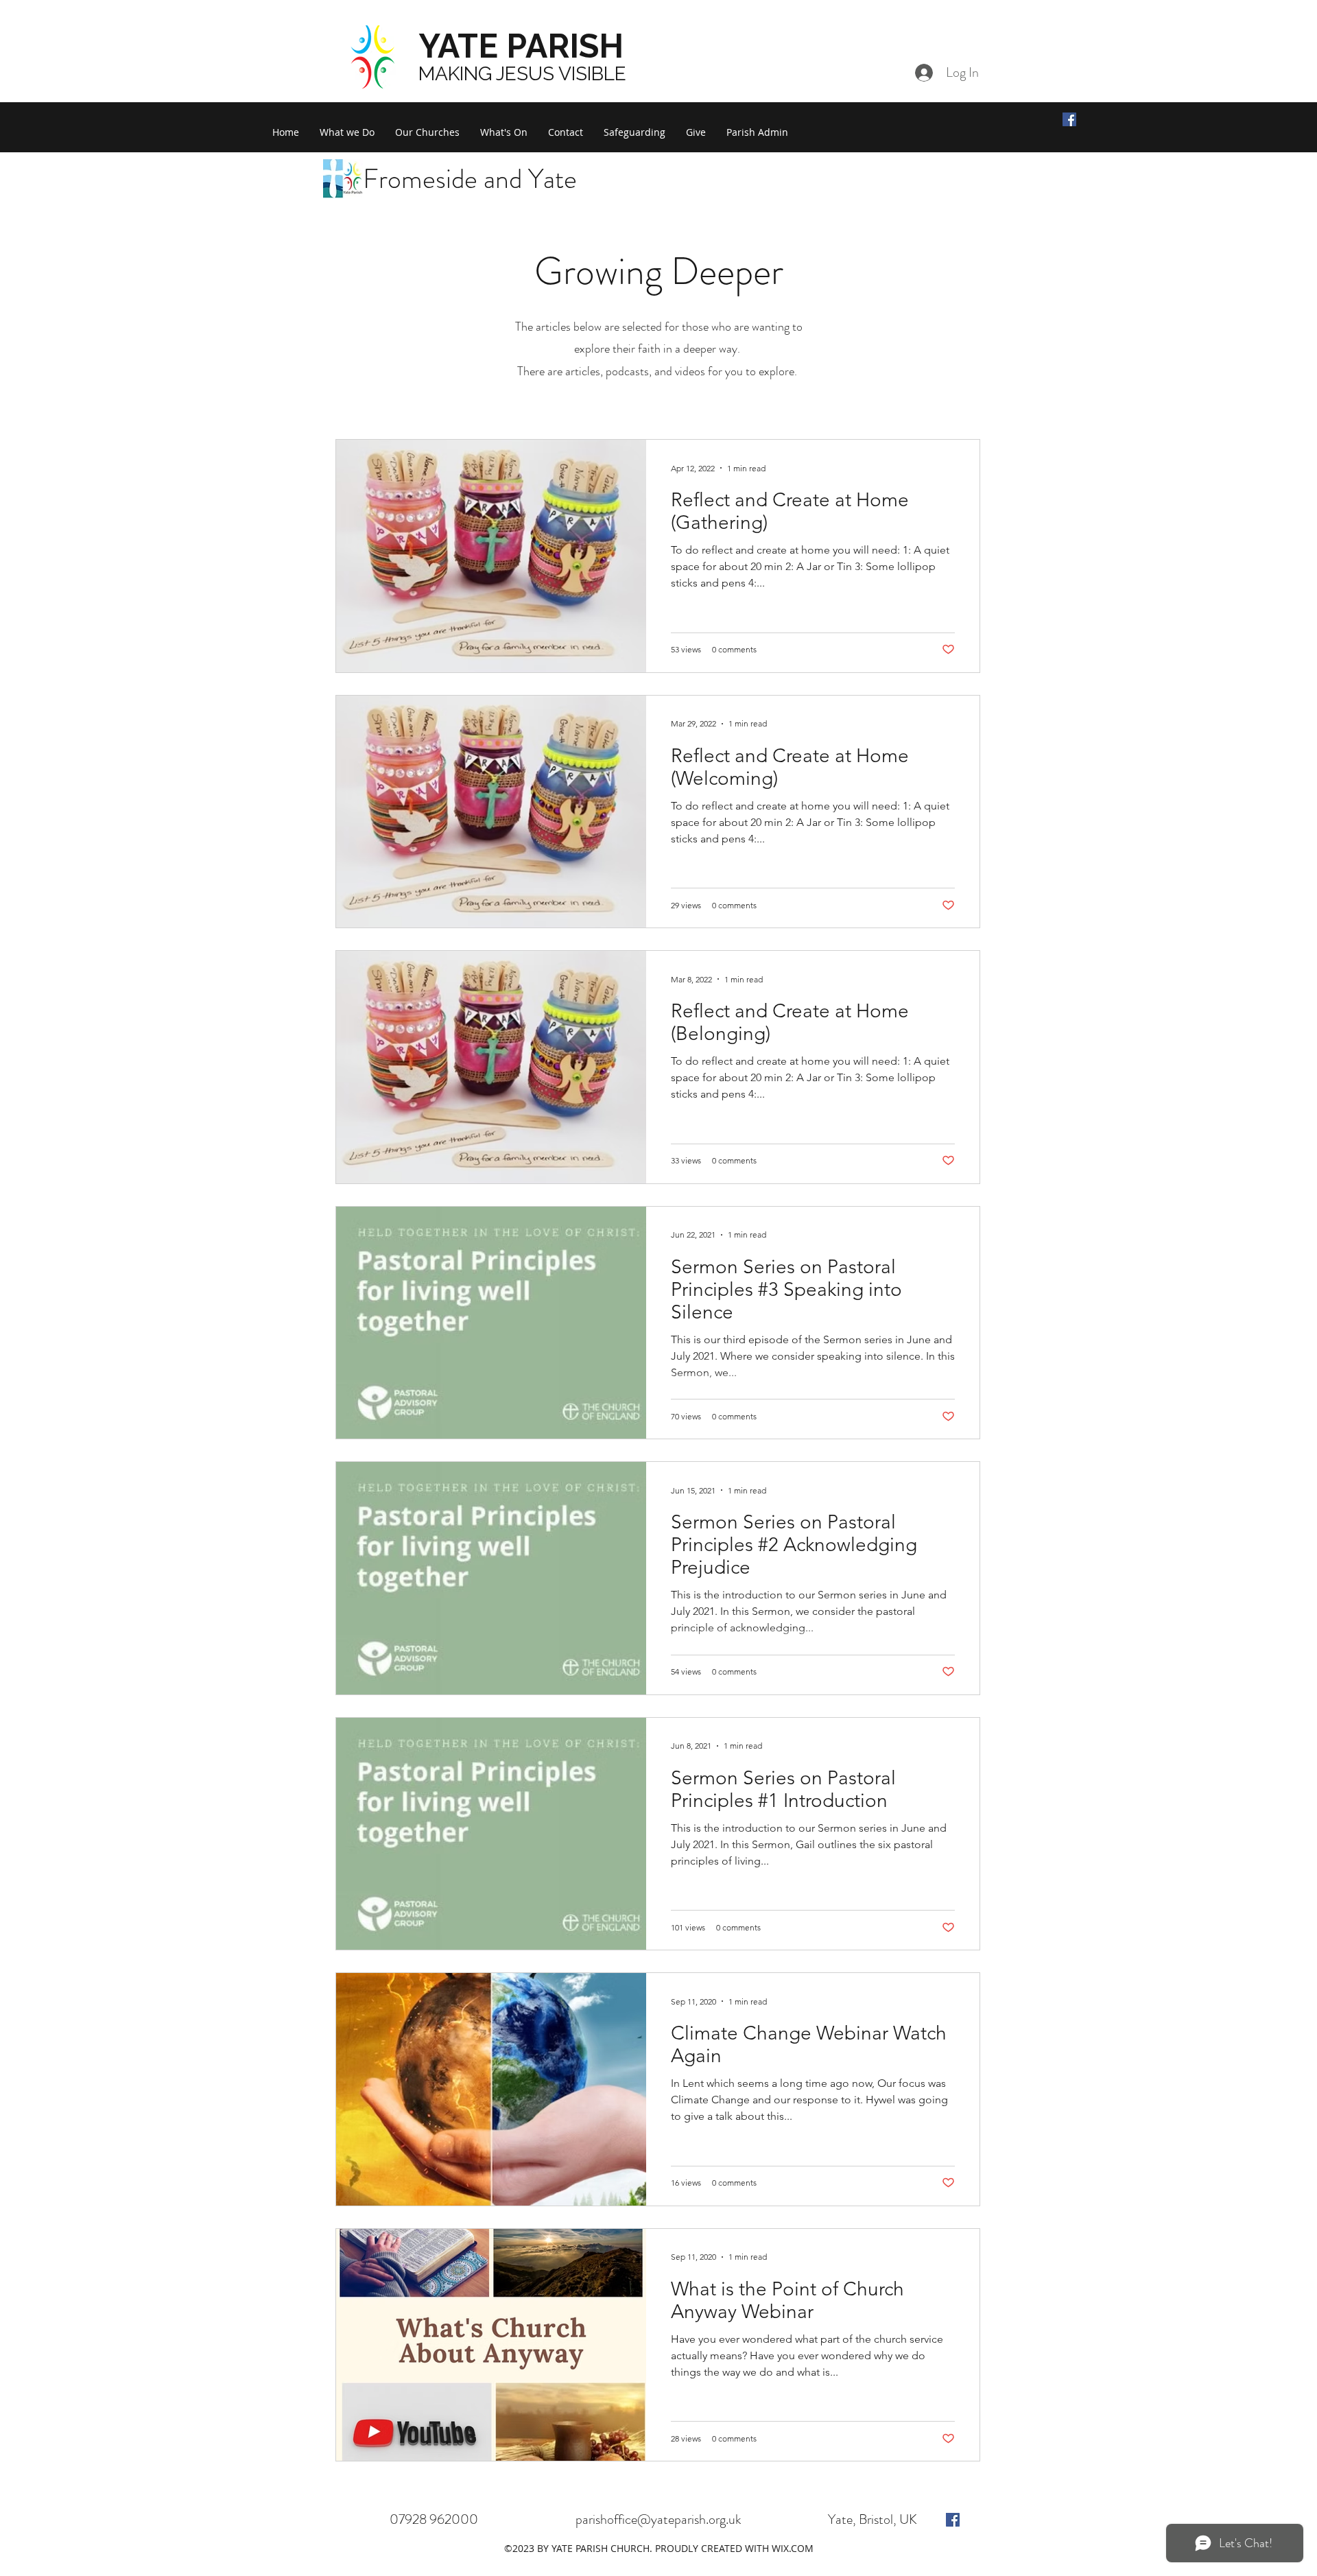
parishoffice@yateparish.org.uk (658, 2519)
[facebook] (953, 2520)
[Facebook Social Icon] (1069, 119)
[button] (347, 132)
